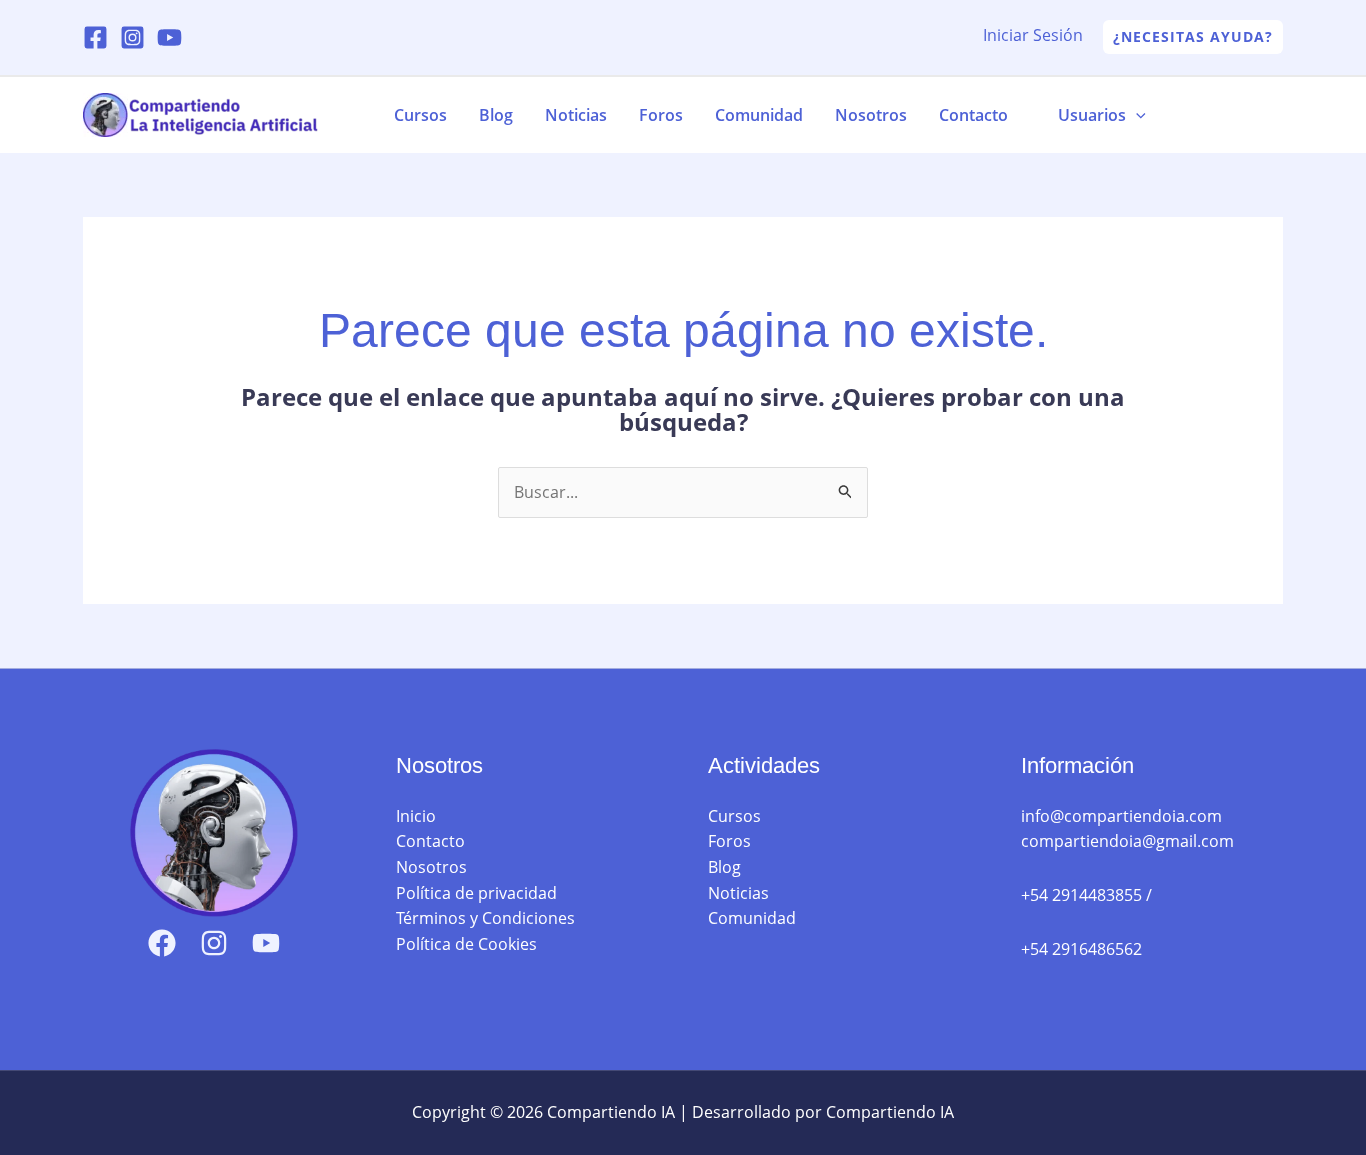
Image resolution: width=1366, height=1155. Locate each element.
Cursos (420, 115)
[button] (1193, 37)
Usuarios (1092, 115)
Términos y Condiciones (485, 918)
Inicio (416, 816)
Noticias (576, 115)
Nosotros (871, 115)
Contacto (973, 115)
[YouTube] (169, 37)
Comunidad (759, 115)
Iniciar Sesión (1033, 35)
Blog (496, 115)
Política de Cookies (466, 944)
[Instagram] (132, 37)
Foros (661, 115)
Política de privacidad (476, 893)
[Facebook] (95, 37)
